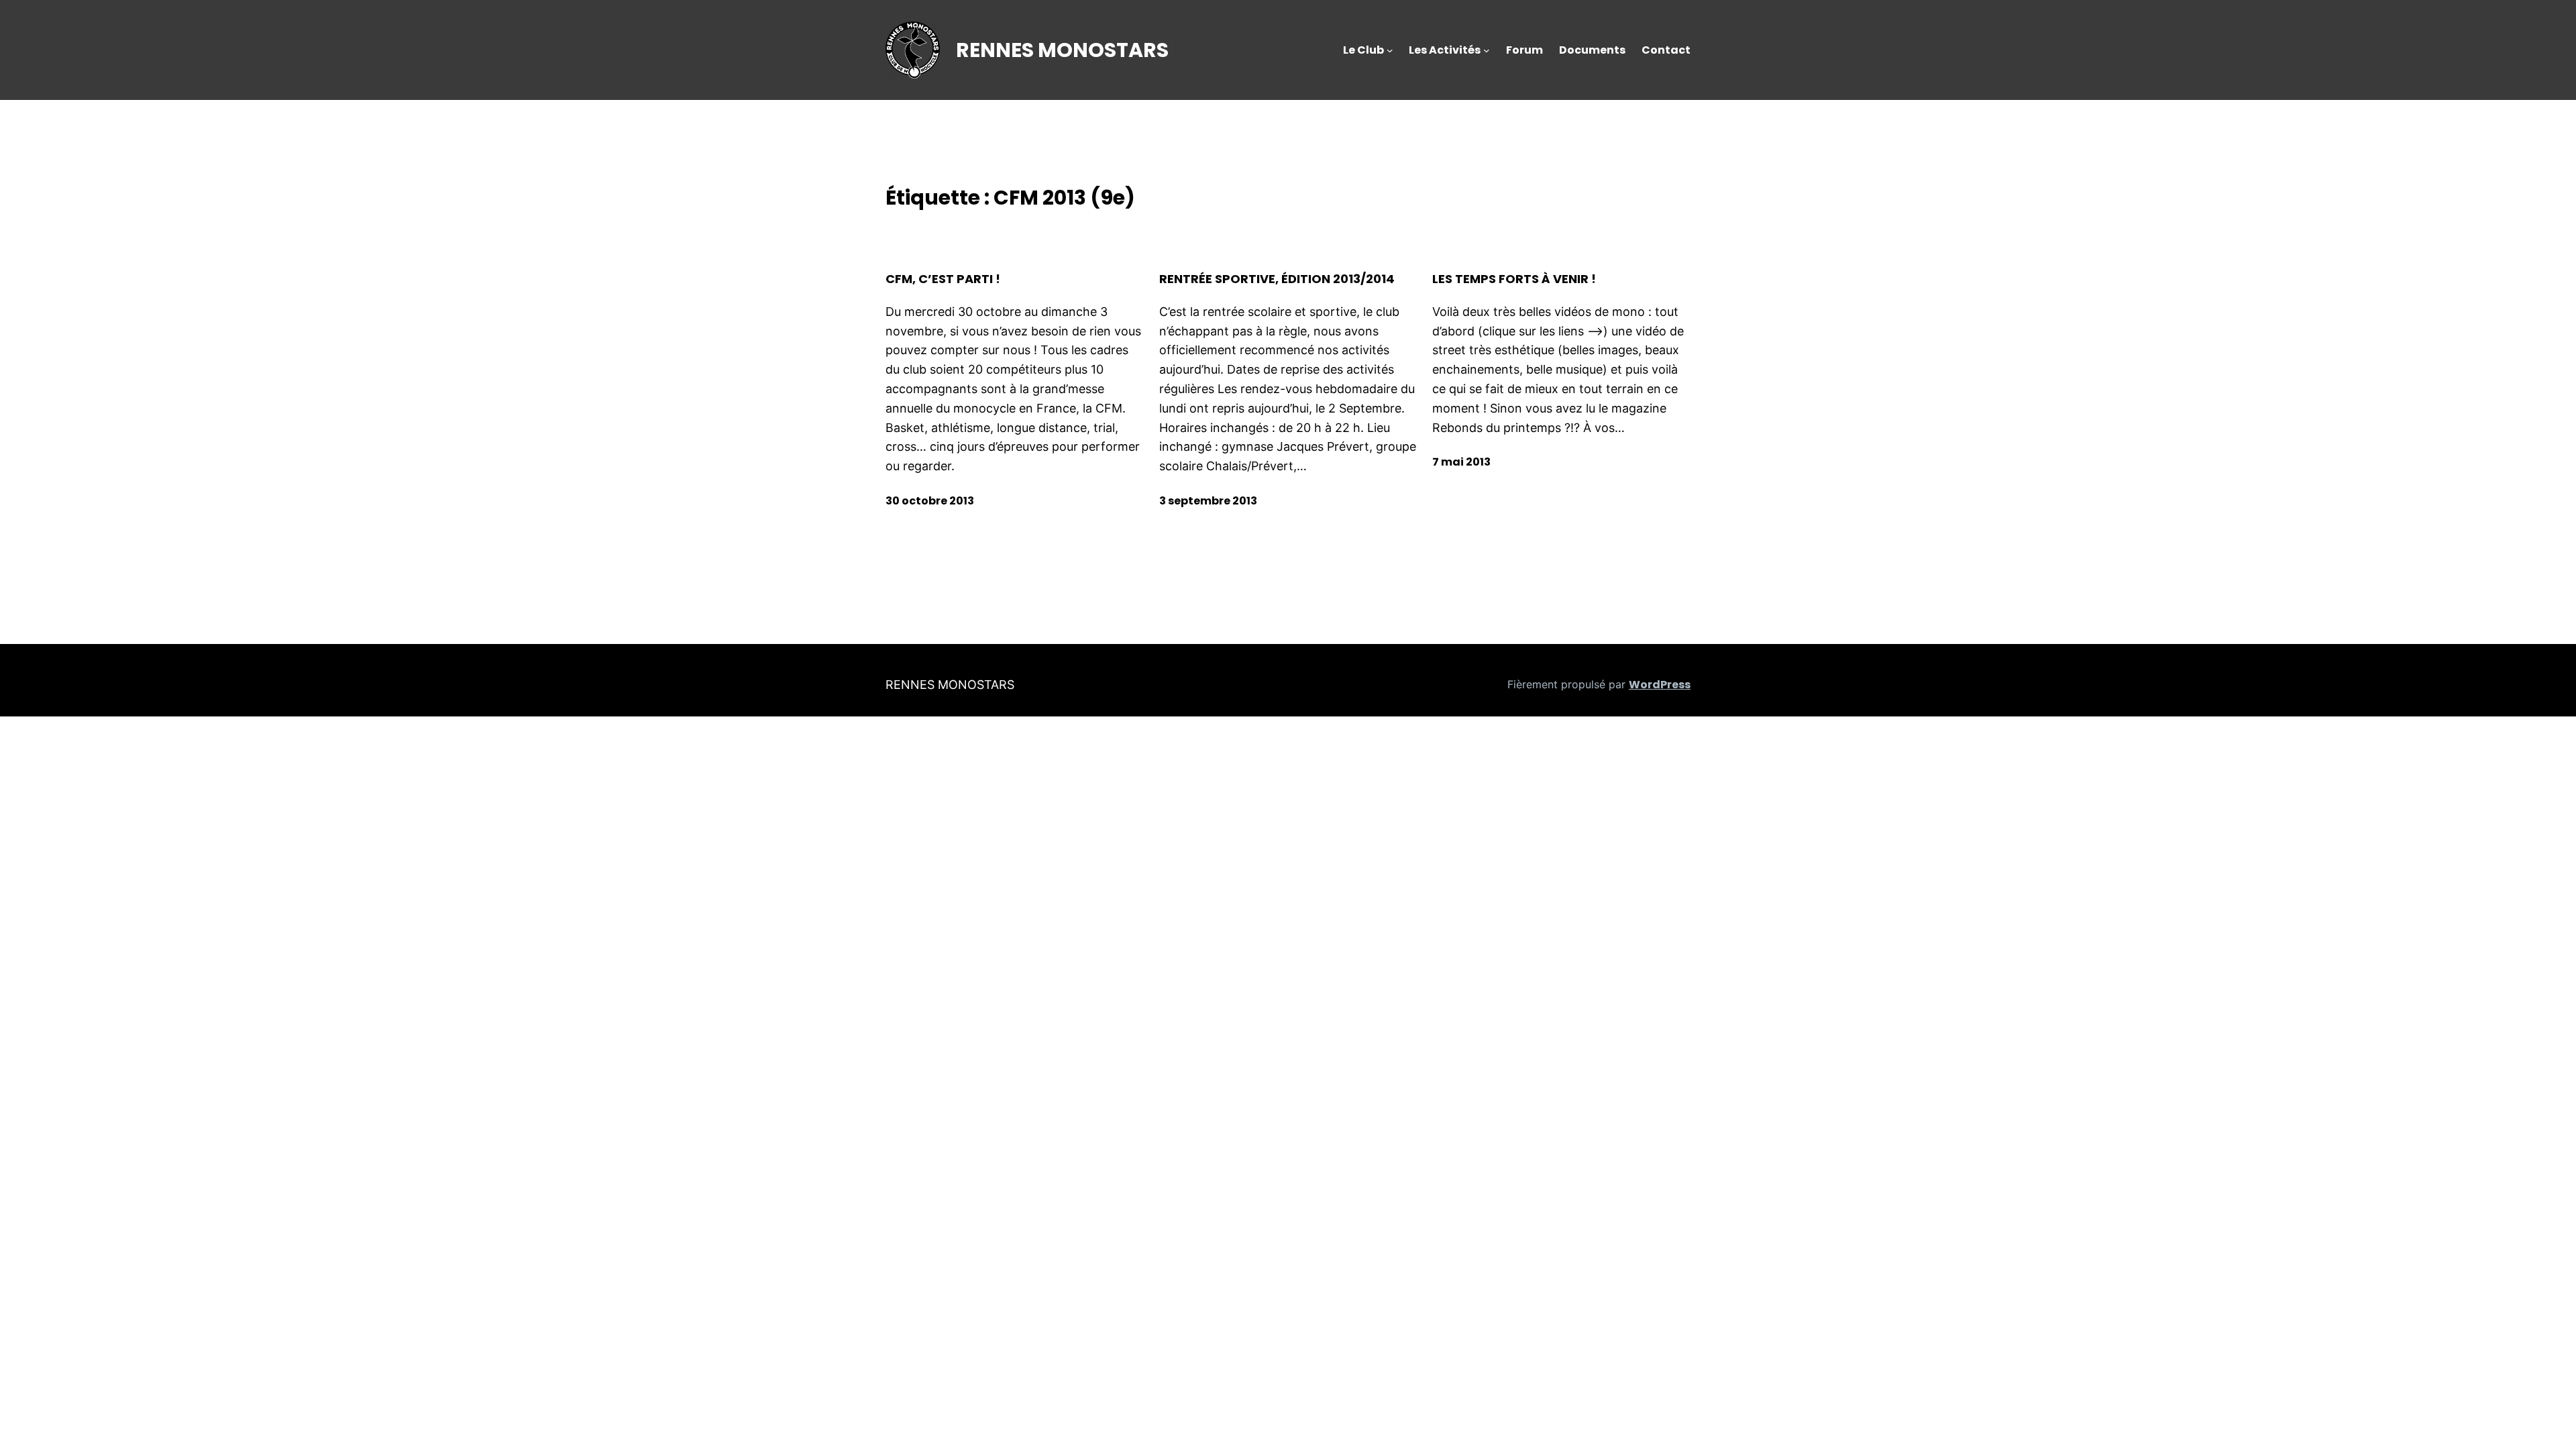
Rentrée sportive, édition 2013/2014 (1277, 279)
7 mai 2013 (1461, 462)
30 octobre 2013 (930, 501)
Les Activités (1445, 50)
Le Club (1363, 50)
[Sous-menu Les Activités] (1487, 50)
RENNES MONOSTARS (1062, 50)
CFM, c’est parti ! (943, 279)
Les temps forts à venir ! (1514, 279)
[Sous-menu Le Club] (1390, 50)
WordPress (1660, 685)
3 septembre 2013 (1208, 501)
